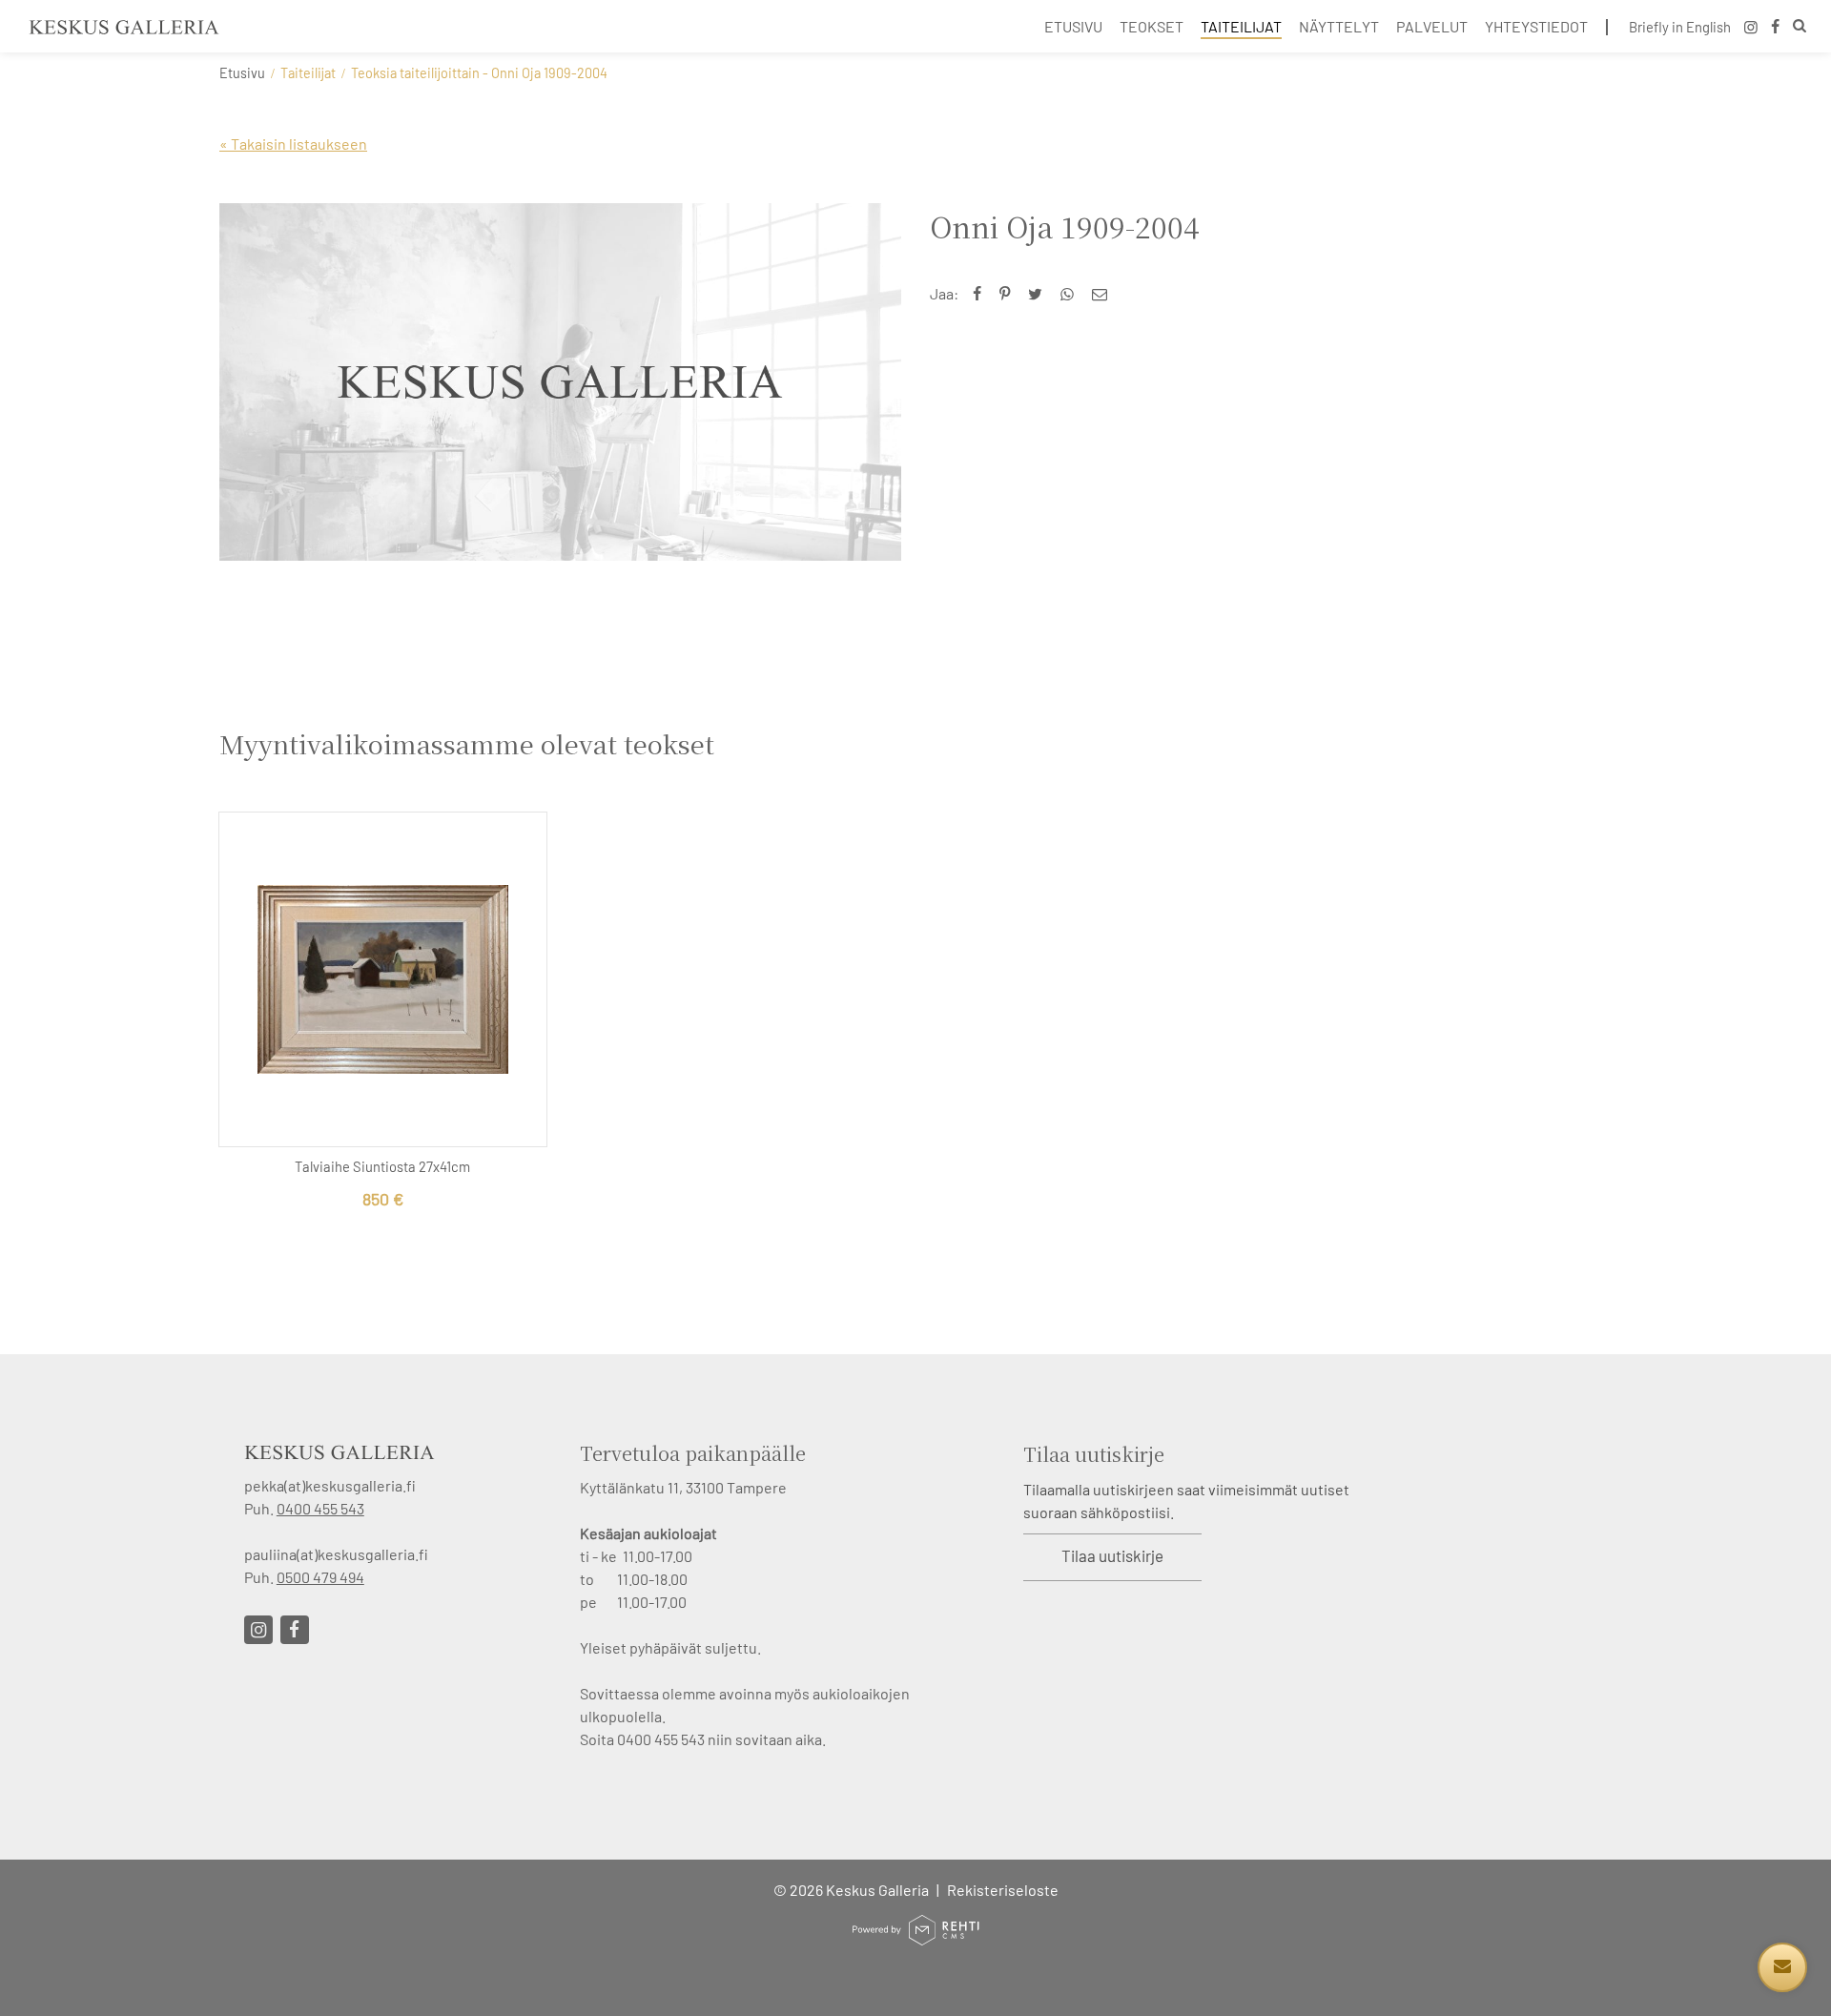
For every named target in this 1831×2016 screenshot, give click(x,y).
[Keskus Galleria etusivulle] (124, 27)
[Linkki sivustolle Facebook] (295, 1630)
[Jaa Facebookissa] (981, 293)
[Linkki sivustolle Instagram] (258, 1630)
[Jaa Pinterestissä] (1009, 293)
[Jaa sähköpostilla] (1104, 293)
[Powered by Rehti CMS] (915, 1937)
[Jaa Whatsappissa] (1071, 293)
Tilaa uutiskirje (1112, 1555)
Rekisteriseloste (1003, 1890)
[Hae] (1800, 28)
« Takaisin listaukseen (293, 144)
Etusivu (242, 73)
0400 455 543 (320, 1508)
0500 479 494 (320, 1577)
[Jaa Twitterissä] (1039, 293)
